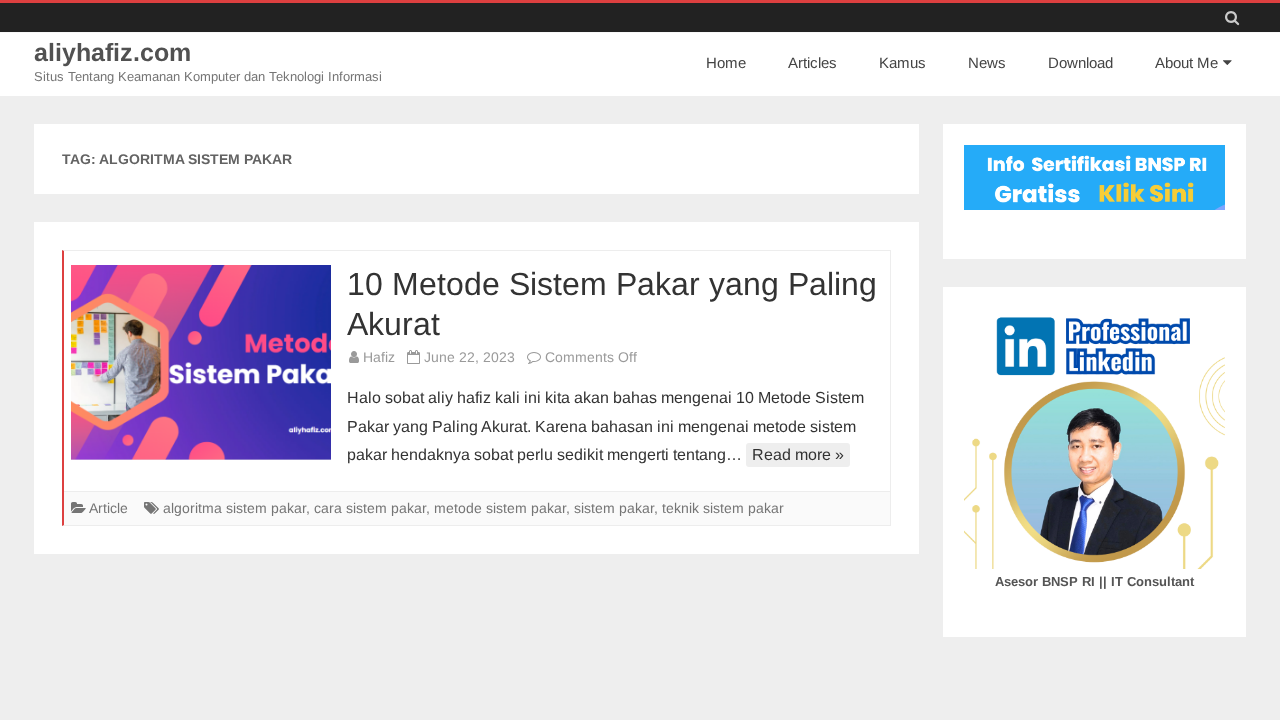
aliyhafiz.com (112, 52)
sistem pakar (614, 508)
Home (726, 62)
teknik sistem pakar (723, 508)
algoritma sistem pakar (234, 508)
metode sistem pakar (500, 508)
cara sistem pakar (370, 508)
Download (1080, 62)
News (987, 62)
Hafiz (379, 357)
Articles (812, 62)
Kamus (902, 62)
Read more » (798, 454)
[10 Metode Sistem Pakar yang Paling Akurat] (201, 362)
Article (108, 508)
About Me (1186, 62)
